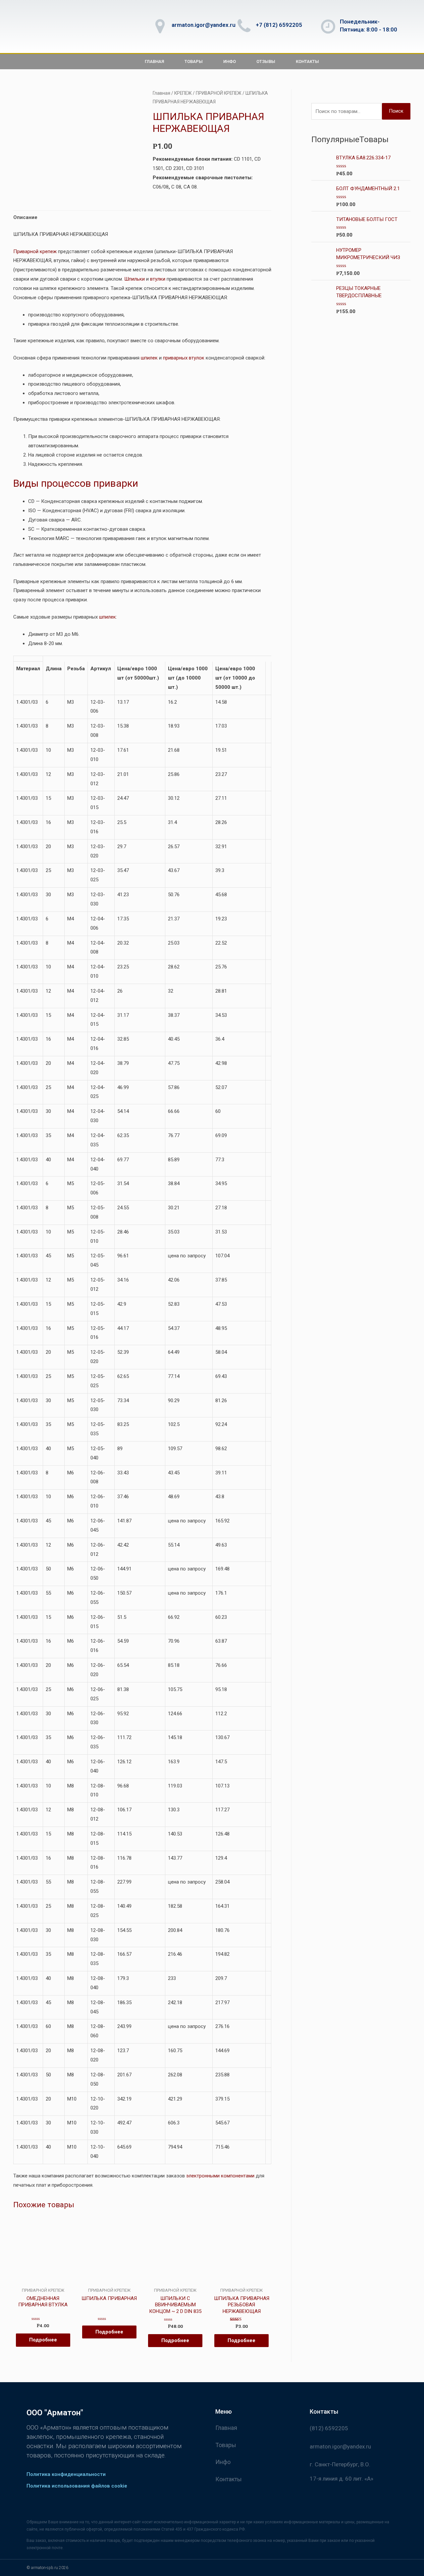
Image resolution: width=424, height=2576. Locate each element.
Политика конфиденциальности (66, 2474)
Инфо (230, 61)
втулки (158, 279)
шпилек (149, 358)
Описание (25, 217)
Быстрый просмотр (43, 2282)
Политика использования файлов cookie (77, 2486)
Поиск (396, 111)
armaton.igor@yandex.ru (204, 25)
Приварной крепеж (35, 251)
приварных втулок (184, 358)
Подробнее (43, 2340)
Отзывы (266, 61)
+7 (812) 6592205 (279, 25)
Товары (194, 61)
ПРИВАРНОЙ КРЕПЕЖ (219, 93)
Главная (154, 61)
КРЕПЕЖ (183, 93)
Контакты (307, 61)
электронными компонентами (221, 2176)
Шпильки (134, 279)
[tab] (25, 218)
